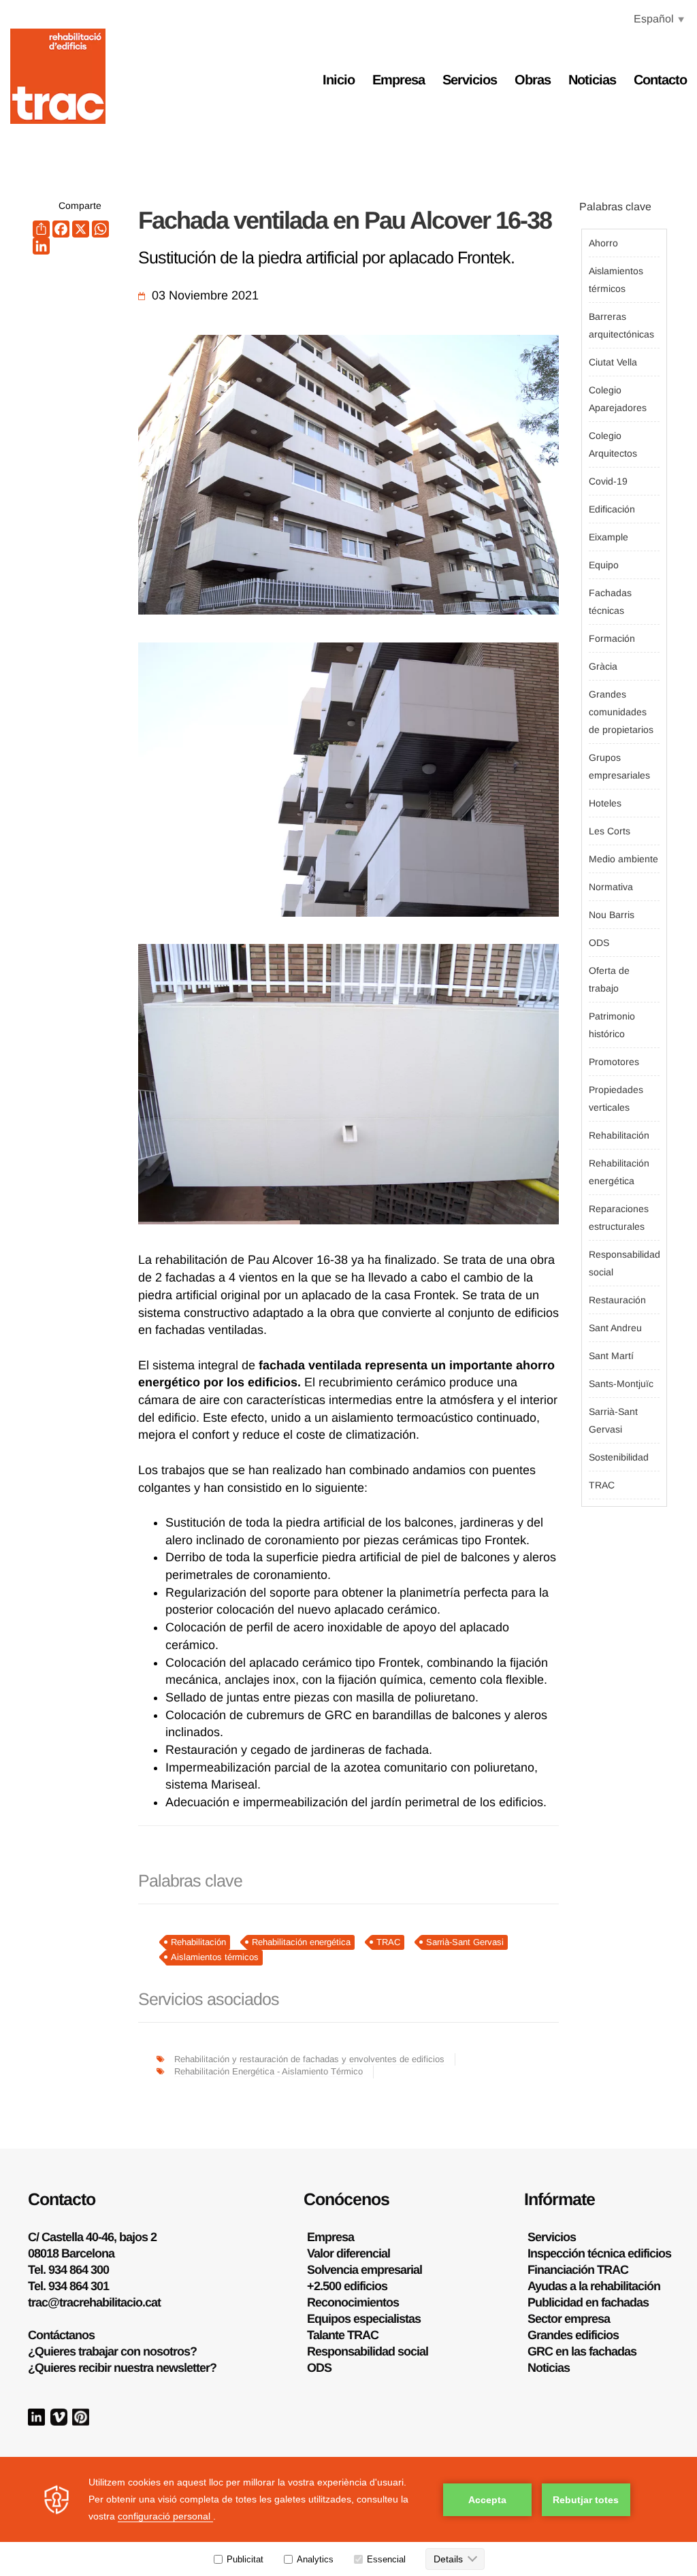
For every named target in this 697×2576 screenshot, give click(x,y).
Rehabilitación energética (301, 1942)
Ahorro (603, 243)
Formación (612, 638)
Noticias (592, 80)
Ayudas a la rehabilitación (594, 2286)
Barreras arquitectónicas (621, 325)
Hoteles (605, 803)
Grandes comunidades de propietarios (621, 712)
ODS (599, 943)
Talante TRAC (343, 2335)
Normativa (611, 887)
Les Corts (610, 831)
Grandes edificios (573, 2335)
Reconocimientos (353, 2302)
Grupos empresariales (619, 766)
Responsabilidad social (624, 1263)
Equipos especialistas (364, 2319)
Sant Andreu (615, 1328)
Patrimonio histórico (612, 1025)
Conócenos (346, 2199)
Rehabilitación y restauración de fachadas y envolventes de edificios (309, 2059)
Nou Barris (612, 915)
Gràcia (603, 666)
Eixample (609, 537)
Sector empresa (569, 2319)
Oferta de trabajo (609, 979)
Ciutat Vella (613, 362)
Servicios (470, 80)
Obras (533, 80)
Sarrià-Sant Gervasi (465, 1942)
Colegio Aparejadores (618, 399)
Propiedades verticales (616, 1098)
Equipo (604, 565)
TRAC (388, 1942)
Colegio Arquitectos (613, 444)
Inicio (339, 80)
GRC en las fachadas (582, 2351)
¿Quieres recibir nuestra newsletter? (122, 2368)
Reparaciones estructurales (619, 1218)
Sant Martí (611, 1356)
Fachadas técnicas (610, 602)
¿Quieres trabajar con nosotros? (112, 2351)
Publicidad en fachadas (588, 2302)
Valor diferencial (348, 2253)
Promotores (614, 1062)
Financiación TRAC (578, 2270)
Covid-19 (608, 481)
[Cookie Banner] (348, 2516)
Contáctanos (61, 2335)
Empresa (399, 80)
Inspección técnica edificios (599, 2253)
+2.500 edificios (347, 2286)
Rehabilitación (198, 1942)
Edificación (612, 509)
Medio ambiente (623, 859)
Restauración (617, 1300)
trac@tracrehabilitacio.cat (94, 2302)
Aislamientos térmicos (215, 1957)
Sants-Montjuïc (621, 1384)
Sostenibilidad (619, 1457)
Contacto (660, 80)
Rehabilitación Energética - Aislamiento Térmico (269, 2071)
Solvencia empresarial (364, 2270)
